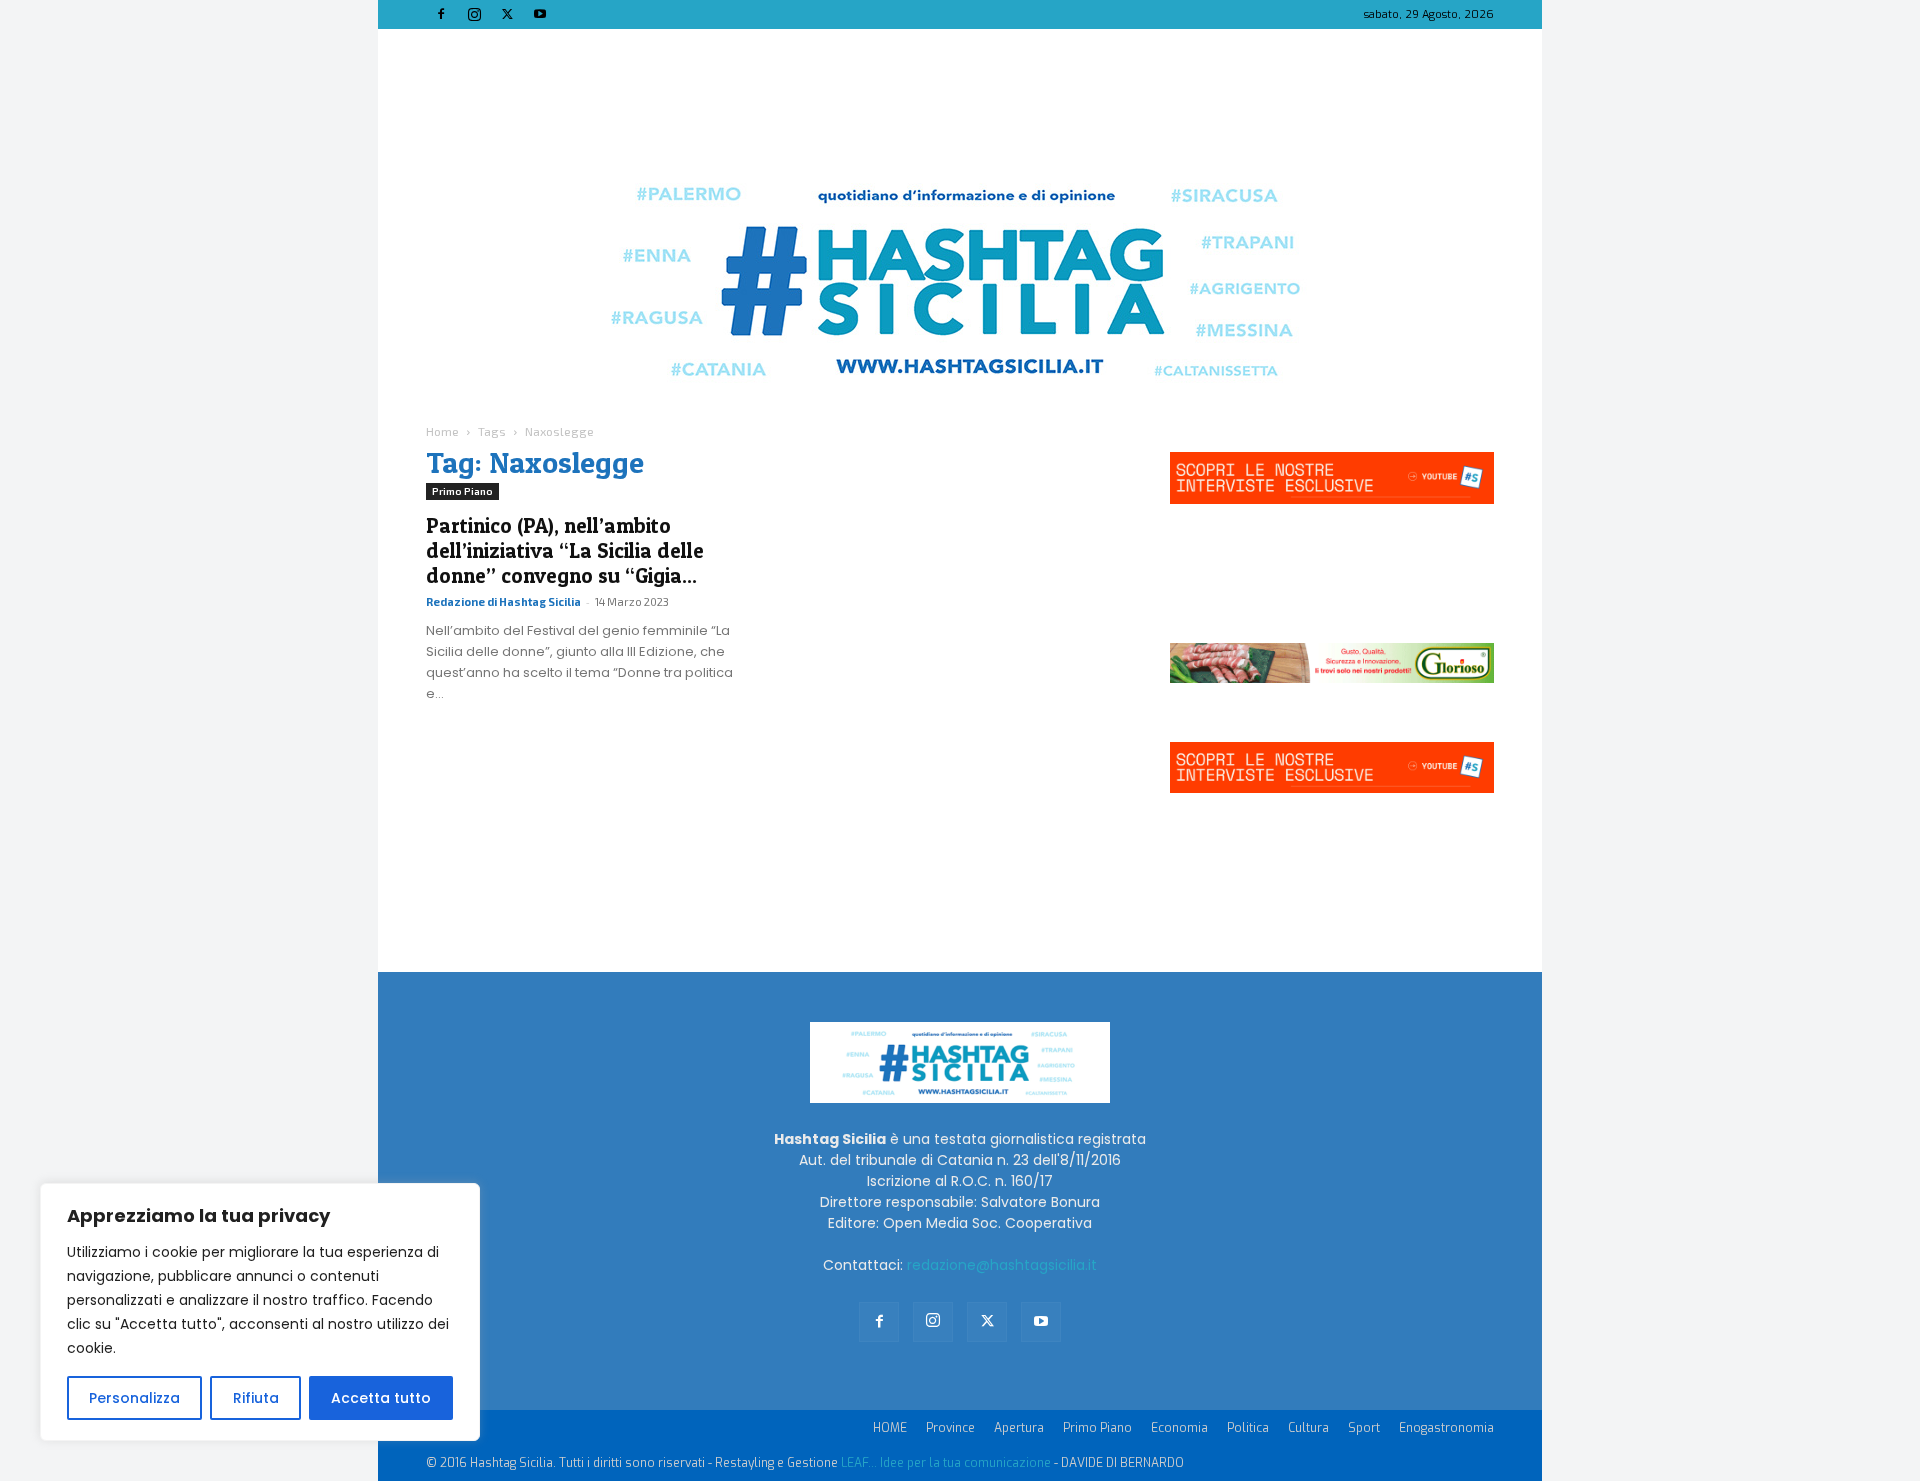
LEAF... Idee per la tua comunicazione (946, 1463)
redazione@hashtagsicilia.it (1002, 1265)
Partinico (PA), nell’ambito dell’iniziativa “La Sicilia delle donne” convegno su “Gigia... (565, 550)
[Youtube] (540, 14)
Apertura (1019, 1428)
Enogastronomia (1446, 1428)
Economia (1179, 1428)
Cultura (1308, 1428)
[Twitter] (507, 14)
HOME (890, 1428)
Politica (1248, 1428)
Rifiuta (256, 1398)
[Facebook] (441, 14)
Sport (1364, 1428)
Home (442, 431)
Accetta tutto (381, 1398)
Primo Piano (462, 491)
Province (950, 1428)
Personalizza (134, 1398)
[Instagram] (474, 14)
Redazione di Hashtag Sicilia (503, 601)
